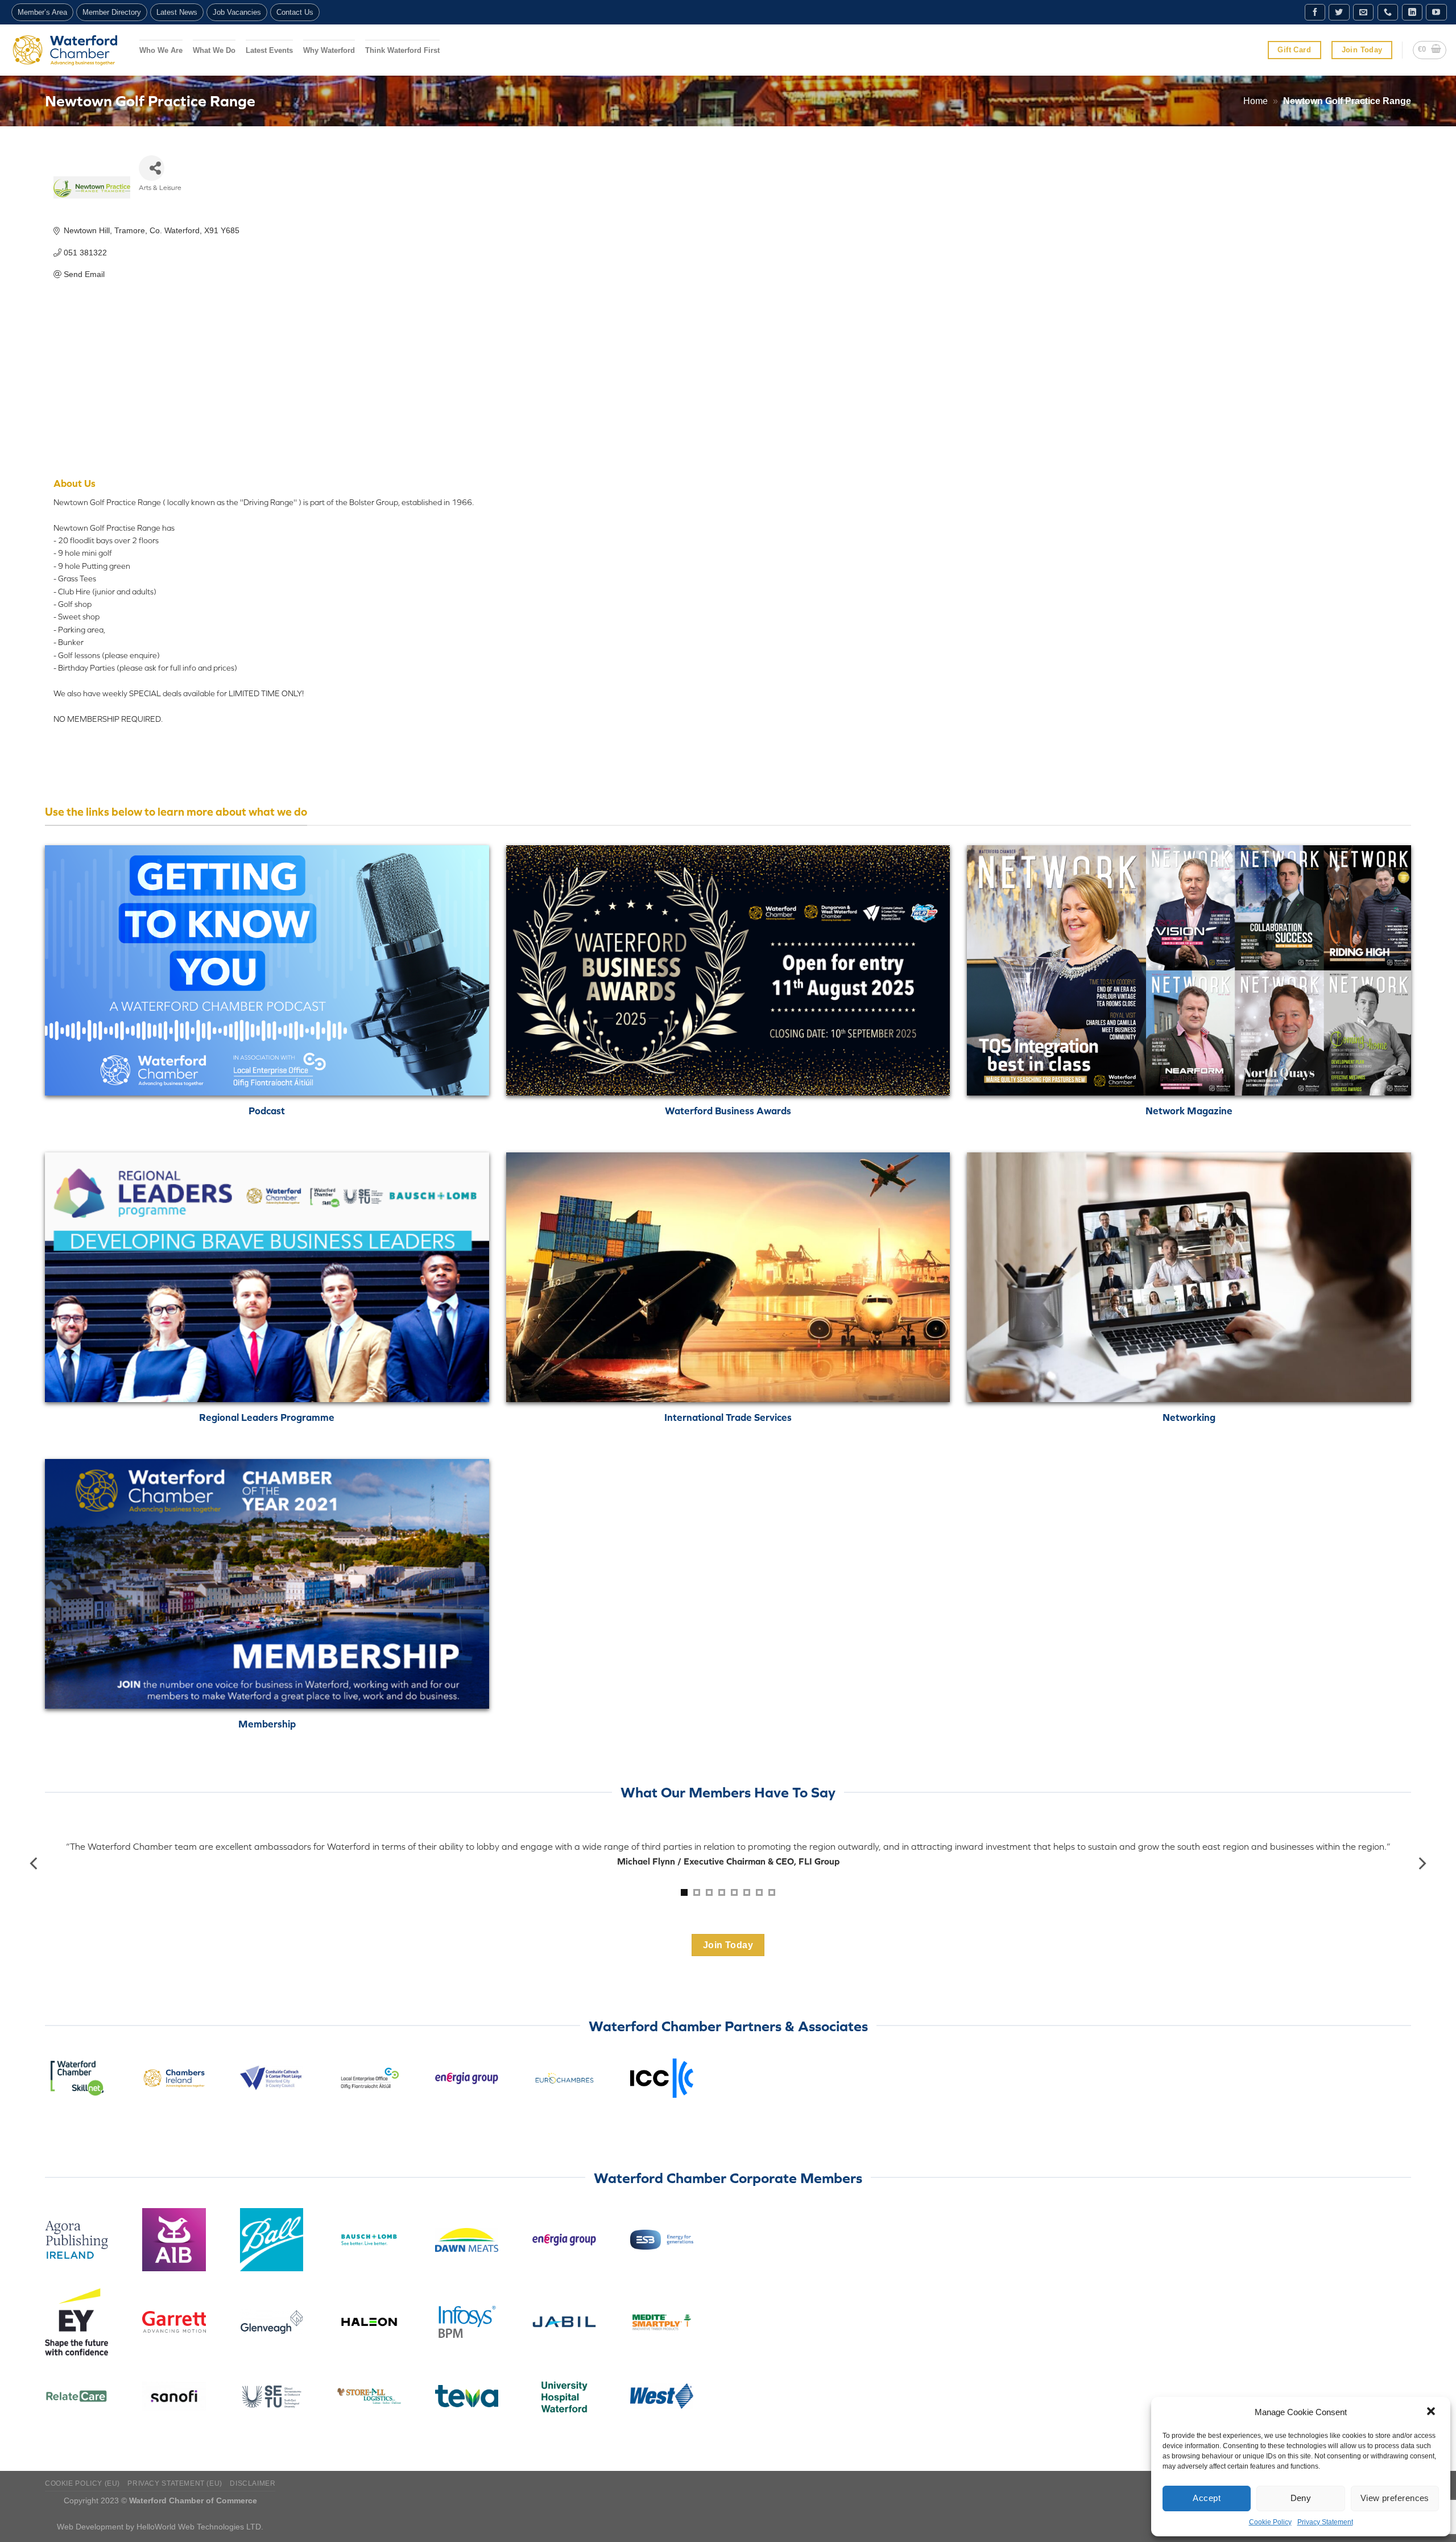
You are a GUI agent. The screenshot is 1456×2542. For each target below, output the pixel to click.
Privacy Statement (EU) (175, 2483)
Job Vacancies (237, 12)
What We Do (214, 50)
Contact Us (295, 12)
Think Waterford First (402, 50)
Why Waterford (329, 50)
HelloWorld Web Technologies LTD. (200, 2527)
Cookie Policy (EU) (82, 2483)
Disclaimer (253, 2483)
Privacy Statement (1325, 2522)
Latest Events (269, 50)
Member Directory (112, 12)
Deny (1301, 2498)
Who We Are (161, 50)
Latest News (177, 12)
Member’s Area (42, 12)
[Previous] (35, 1864)
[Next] (1421, 1864)
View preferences (1395, 2498)
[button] (1432, 2412)
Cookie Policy (1270, 2522)
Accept (1207, 2498)
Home (1256, 101)
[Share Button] (152, 168)
